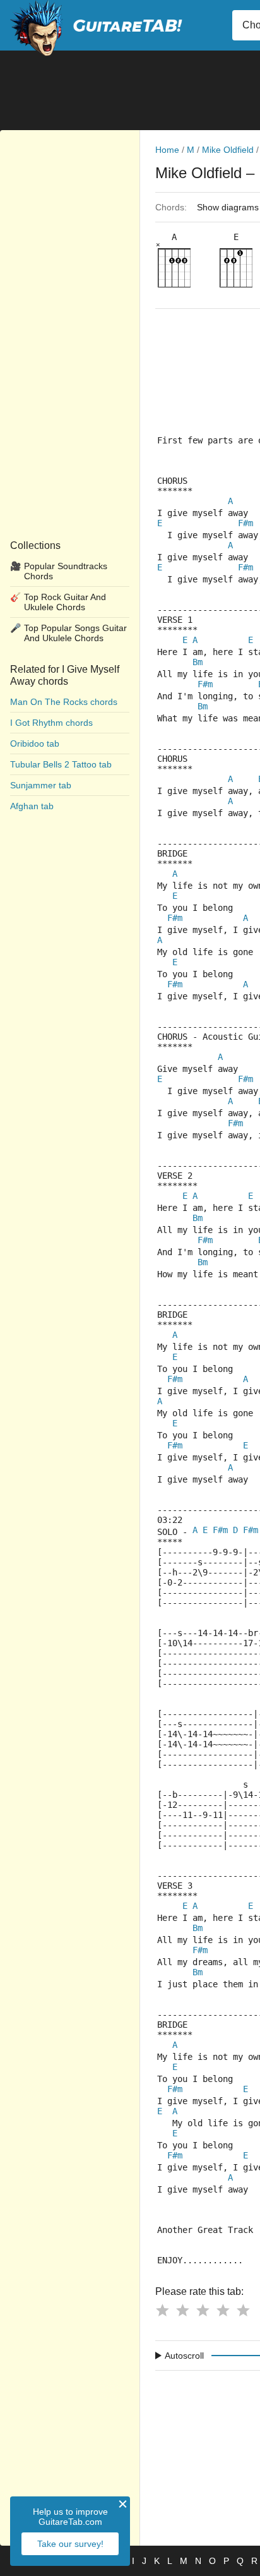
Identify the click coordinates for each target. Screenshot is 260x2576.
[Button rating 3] (203, 2310)
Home (167, 150)
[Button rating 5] (243, 2310)
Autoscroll (184, 2356)
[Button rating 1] (162, 2310)
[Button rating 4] (223, 2310)
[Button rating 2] (182, 2310)
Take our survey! (70, 2544)
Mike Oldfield (228, 150)
